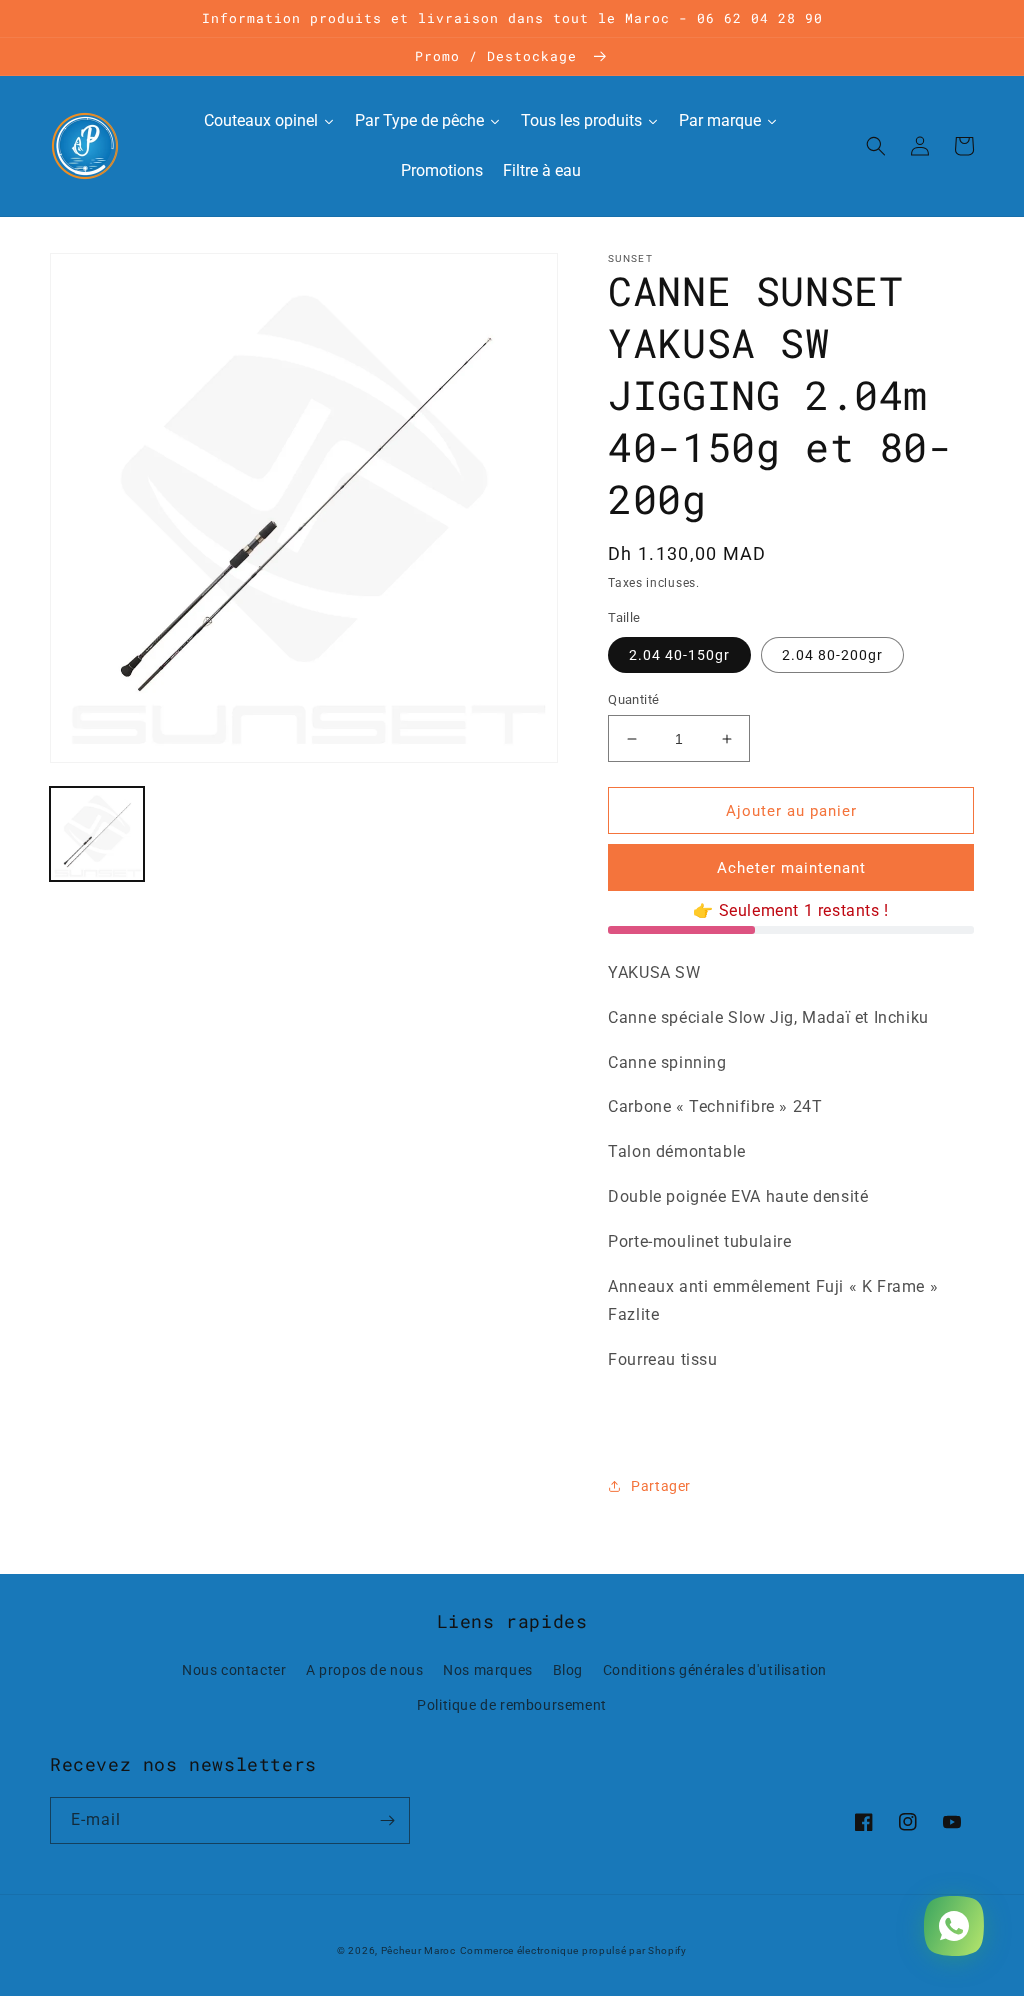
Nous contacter (234, 1670)
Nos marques (488, 1670)
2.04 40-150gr (679, 655)
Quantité (633, 699)
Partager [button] (661, 1486)
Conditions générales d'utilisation (715, 1670)
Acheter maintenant (791, 868)
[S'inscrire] (387, 1820)
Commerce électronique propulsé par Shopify (573, 1950)
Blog (568, 1670)
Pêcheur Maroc (418, 1950)
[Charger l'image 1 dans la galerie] (97, 834)
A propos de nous (365, 1670)
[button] (876, 146)
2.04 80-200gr (832, 655)
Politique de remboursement (512, 1705)
